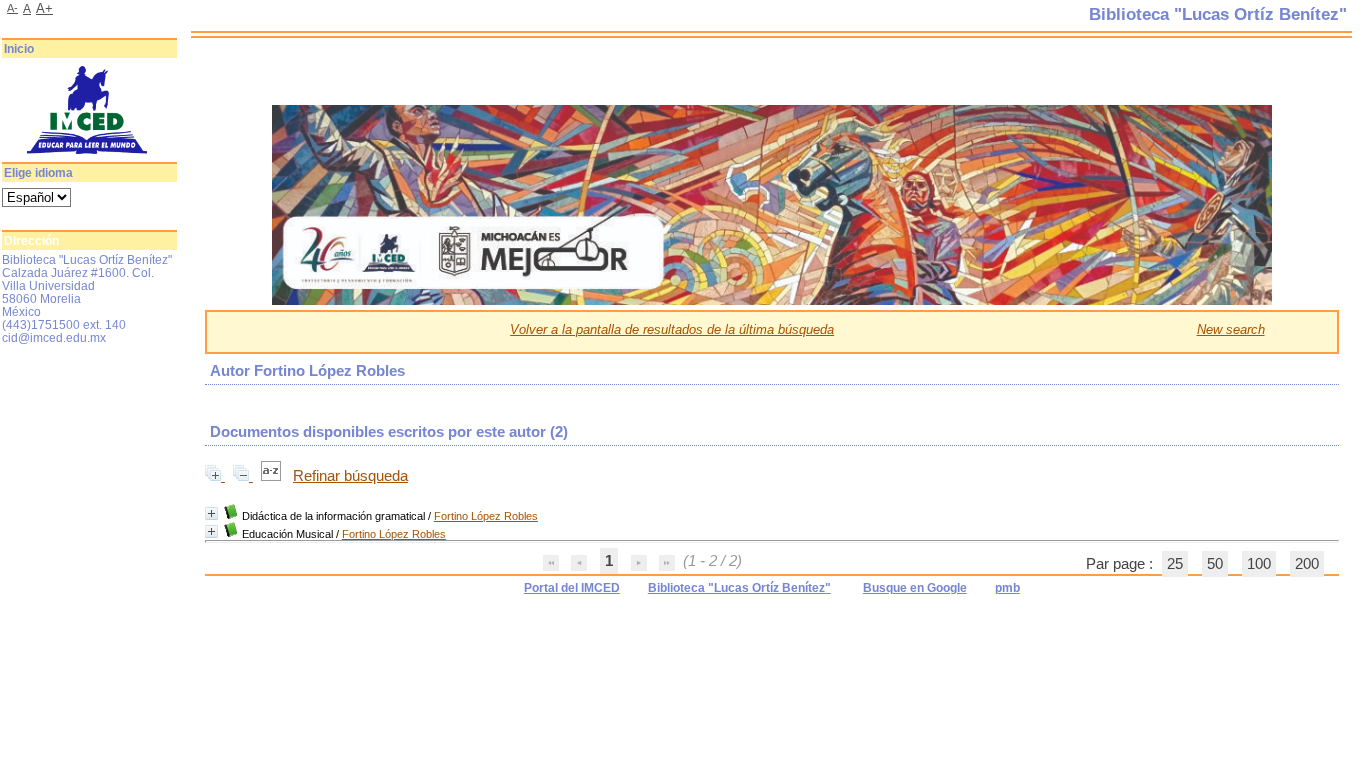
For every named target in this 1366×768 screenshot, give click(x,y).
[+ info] (211, 513)
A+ (44, 8)
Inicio (19, 49)
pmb (1007, 588)
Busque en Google (915, 588)
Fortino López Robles (486, 516)
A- (12, 8)
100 (1259, 564)
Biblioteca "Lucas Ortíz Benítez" (739, 588)
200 (1307, 564)
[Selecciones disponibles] (273, 476)
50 (1215, 564)
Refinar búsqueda (350, 476)
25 (1175, 564)
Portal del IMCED (572, 588)
